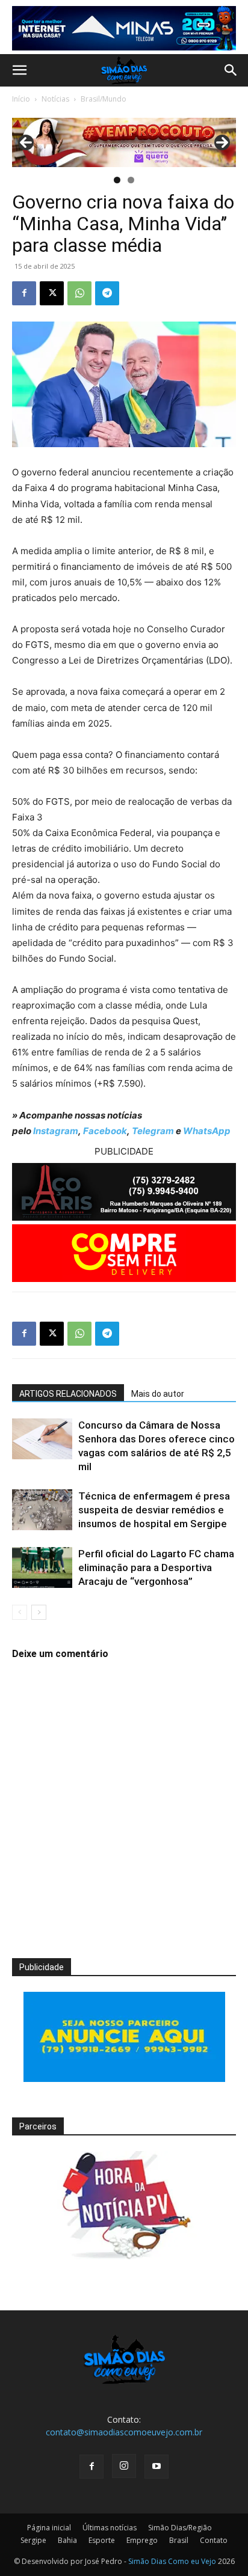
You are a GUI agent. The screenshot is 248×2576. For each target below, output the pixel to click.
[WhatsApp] (79, 293)
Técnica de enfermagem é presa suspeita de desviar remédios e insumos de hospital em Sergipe (154, 1510)
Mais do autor (158, 1394)
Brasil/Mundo (104, 99)
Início (21, 99)
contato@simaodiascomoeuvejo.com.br (124, 2432)
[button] (19, 70)
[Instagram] (124, 2466)
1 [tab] (117, 180)
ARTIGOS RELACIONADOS (68, 1394)
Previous (26, 142)
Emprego (142, 2540)
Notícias (55, 99)
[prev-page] (20, 1612)
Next (222, 142)
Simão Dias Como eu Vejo (172, 2561)
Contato (214, 2540)
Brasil (179, 2540)
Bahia (67, 2540)
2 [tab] (131, 180)
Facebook (105, 1131)
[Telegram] (107, 293)
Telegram (153, 1131)
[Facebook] (24, 293)
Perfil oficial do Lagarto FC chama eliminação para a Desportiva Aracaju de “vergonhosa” (156, 1567)
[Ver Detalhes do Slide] (124, 142)
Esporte (102, 2540)
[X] (52, 293)
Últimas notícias (110, 2528)
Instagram (56, 1131)
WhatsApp (207, 1131)
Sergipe (33, 2540)
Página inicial (49, 2528)
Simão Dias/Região (180, 2528)
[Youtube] (157, 2467)
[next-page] (39, 1612)
